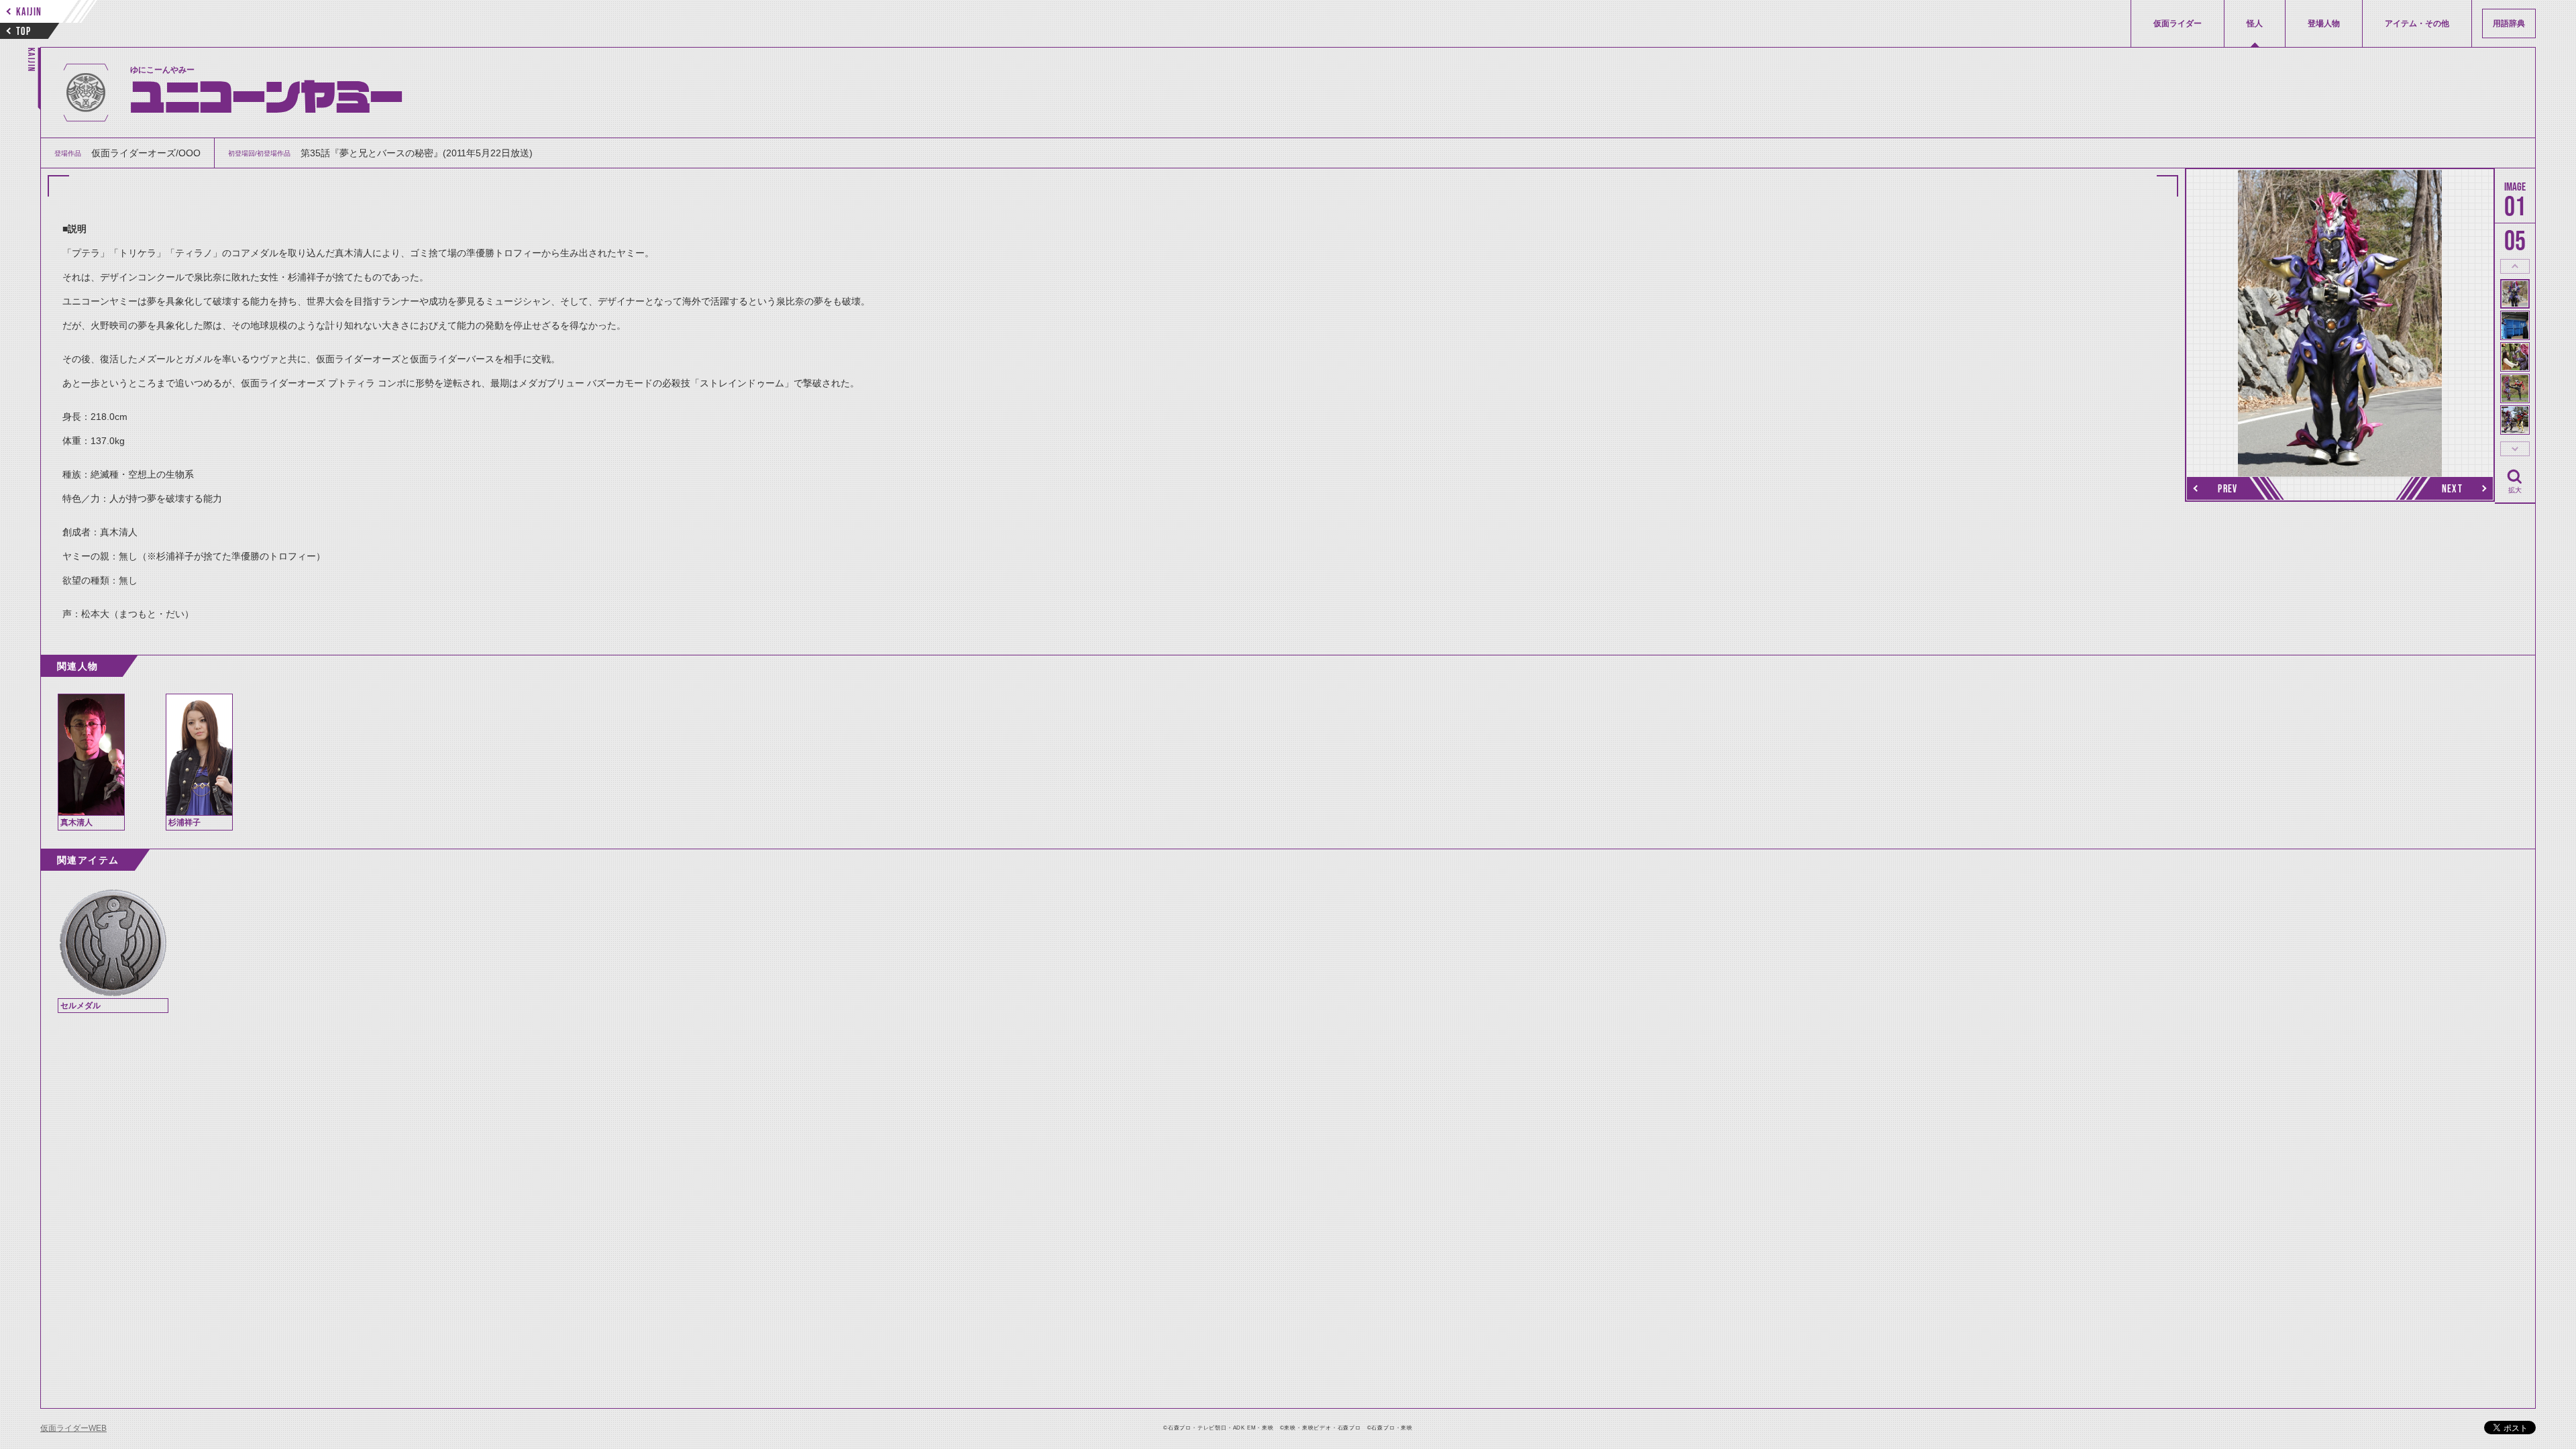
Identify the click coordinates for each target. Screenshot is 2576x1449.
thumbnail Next (2515, 449)
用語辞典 (2509, 23)
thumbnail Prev (2515, 266)
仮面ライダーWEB (73, 1428)
